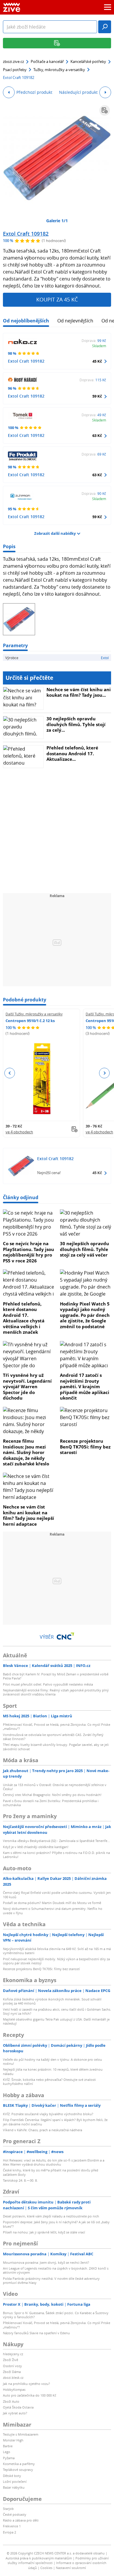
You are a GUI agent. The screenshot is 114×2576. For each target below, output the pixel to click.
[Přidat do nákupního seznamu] (105, 110)
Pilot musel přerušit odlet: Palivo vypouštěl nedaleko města (48, 1684)
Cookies (46, 2568)
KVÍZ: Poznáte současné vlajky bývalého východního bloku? (48, 2114)
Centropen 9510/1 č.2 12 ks (30, 1021)
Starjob (8, 2509)
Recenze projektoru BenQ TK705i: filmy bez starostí (85, 1447)
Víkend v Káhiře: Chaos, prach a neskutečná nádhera (43, 2130)
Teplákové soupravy (18, 2470)
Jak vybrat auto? (15, 2413)
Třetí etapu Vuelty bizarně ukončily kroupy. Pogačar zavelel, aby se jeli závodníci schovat (56, 1747)
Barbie (8, 2446)
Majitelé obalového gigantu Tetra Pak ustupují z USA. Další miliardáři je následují (56, 2021)
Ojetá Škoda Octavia (18, 2407)
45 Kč (97, 361)
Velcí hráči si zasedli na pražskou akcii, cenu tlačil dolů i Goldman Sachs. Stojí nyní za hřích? (57, 2011)
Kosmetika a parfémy (19, 2464)
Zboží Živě (11, 2360)
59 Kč (97, 396)
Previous (10, 1073)
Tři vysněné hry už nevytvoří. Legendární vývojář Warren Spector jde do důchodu (27, 1386)
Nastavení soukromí (71, 2568)
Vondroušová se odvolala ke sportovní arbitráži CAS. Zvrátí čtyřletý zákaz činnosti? (53, 1737)
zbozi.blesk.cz (13, 2377)
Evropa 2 (9, 2532)
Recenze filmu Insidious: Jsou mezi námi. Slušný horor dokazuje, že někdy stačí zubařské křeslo (26, 1452)
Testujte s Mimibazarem (21, 2434)
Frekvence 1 (12, 2526)
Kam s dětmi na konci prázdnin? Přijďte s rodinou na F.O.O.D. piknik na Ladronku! (56, 1855)
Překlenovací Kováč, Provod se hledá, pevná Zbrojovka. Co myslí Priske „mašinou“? (57, 1727)
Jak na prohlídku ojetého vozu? (26, 2384)
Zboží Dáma (12, 2372)
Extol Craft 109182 (26, 234)
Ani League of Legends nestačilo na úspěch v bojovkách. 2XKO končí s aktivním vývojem (56, 2270)
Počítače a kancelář (47, 61)
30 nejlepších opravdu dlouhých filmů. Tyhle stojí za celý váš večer (84, 1249)
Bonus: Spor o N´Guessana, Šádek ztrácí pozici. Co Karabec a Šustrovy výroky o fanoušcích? (56, 2315)
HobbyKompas (14, 2389)
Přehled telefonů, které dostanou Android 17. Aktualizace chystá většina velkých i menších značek (24, 1318)
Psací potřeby (15, 70)
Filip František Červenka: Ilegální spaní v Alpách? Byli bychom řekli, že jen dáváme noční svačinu (55, 2122)
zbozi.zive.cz (13, 61)
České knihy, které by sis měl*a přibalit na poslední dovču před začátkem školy (51, 2172)
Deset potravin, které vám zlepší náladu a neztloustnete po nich (51, 2216)
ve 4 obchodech (19, 1132)
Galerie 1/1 (57, 221)
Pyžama (9, 2458)
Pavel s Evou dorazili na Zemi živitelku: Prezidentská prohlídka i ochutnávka (51, 1803)
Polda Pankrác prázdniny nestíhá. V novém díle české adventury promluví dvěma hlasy (51, 2281)
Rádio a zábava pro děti (21, 2520)
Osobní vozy (12, 2366)
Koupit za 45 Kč (57, 299)
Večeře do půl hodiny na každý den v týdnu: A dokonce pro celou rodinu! (52, 2061)
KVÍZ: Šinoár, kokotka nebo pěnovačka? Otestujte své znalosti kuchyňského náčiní (49, 2082)
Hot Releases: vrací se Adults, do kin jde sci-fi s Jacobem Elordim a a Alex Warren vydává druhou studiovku (54, 2162)
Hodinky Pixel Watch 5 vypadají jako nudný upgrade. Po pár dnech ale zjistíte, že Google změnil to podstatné (85, 1315)
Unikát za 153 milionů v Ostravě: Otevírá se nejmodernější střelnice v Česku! (55, 1787)
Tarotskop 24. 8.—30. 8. (20, 2180)
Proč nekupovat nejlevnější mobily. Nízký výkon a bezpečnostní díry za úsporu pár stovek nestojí (56, 1961)
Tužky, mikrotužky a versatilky (59, 70)
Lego (7, 2452)
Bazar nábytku (14, 2487)
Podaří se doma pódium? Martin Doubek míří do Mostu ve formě (52, 1903)
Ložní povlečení (15, 2481)
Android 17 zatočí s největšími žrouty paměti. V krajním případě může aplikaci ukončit (85, 1386)
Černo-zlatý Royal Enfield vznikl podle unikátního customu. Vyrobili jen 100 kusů (57, 1895)
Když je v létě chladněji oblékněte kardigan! (36, 1847)
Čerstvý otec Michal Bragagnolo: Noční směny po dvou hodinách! (52, 1795)
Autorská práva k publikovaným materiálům (39, 2558)
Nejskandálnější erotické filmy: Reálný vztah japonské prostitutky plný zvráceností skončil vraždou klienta (56, 1692)
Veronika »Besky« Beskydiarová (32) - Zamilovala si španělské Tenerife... (56, 1841)
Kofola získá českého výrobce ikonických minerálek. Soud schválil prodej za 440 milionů (52, 2001)
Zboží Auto (11, 2401)
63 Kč (97, 435)
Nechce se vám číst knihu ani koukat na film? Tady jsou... (79, 692)
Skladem (99, 346)
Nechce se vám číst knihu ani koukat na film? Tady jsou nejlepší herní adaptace (28, 1515)
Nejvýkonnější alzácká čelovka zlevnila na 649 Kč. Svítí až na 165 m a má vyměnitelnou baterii (57, 1951)
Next (104, 1073)
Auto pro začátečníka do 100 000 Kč (30, 2395)
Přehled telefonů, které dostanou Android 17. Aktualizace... (72, 753)
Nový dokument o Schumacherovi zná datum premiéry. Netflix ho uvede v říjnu (53, 1911)
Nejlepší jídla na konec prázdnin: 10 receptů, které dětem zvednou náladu (53, 2071)
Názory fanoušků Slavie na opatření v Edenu (36, 2333)
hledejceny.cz (13, 2354)
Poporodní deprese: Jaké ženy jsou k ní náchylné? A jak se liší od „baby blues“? (56, 2224)
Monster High (13, 2440)
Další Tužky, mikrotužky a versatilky (34, 1014)
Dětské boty (12, 2476)
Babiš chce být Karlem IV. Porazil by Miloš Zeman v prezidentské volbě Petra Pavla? (56, 1676)
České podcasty (15, 2514)
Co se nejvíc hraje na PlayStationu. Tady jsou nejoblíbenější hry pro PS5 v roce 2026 (28, 1252)
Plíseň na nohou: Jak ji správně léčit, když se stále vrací (44, 2232)
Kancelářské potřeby (88, 61)
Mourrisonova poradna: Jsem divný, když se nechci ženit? (46, 2262)
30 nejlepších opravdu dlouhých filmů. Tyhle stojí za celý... (76, 724)
